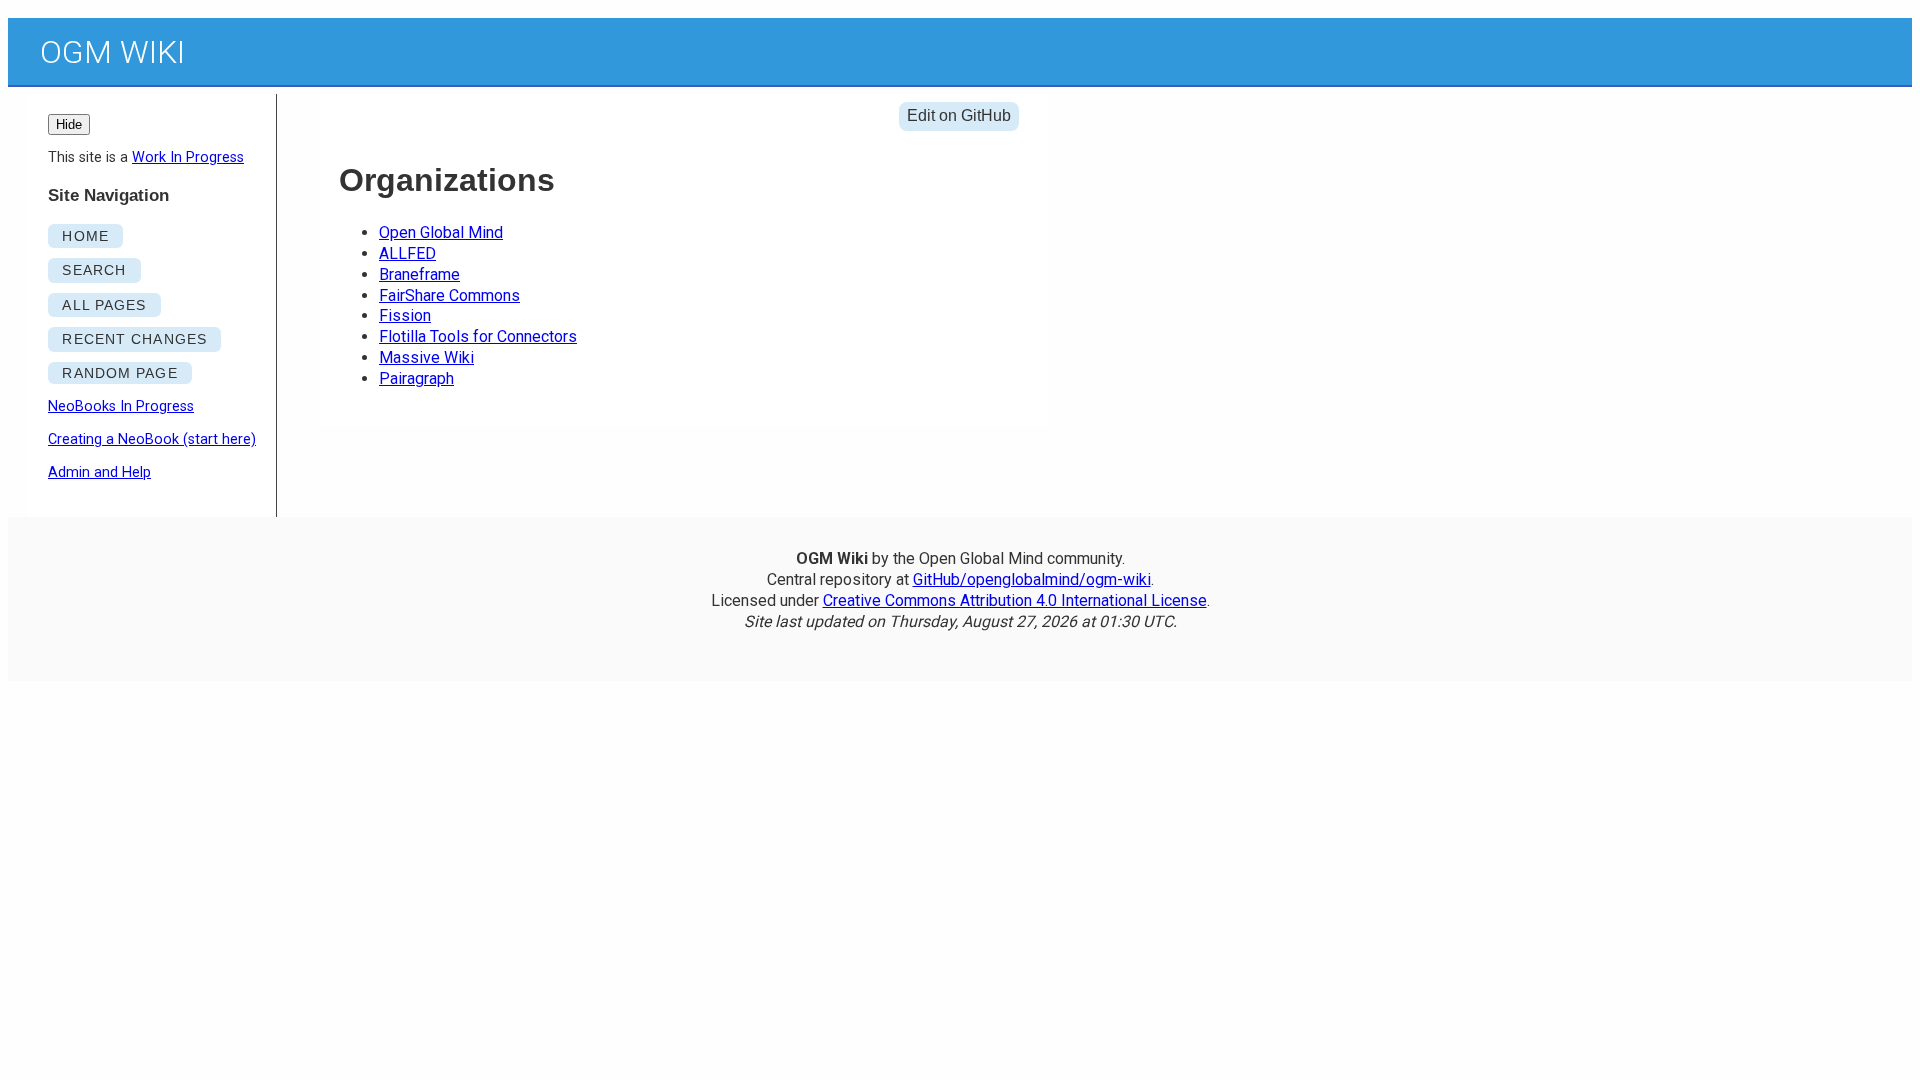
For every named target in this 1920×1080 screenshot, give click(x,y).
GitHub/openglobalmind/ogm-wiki (1032, 579)
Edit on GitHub (959, 115)
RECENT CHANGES (134, 339)
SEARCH (94, 270)
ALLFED (407, 253)
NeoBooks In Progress (121, 406)
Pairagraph (416, 378)
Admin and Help (99, 472)
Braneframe (419, 274)
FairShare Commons (449, 295)
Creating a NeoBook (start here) (152, 439)
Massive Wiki (426, 357)
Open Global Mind (441, 232)
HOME (85, 236)
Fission (405, 315)
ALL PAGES (104, 305)
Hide (69, 124)
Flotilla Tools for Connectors (478, 336)
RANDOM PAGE (119, 373)
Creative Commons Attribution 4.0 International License (1015, 600)
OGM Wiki (112, 52)
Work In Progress (188, 157)
